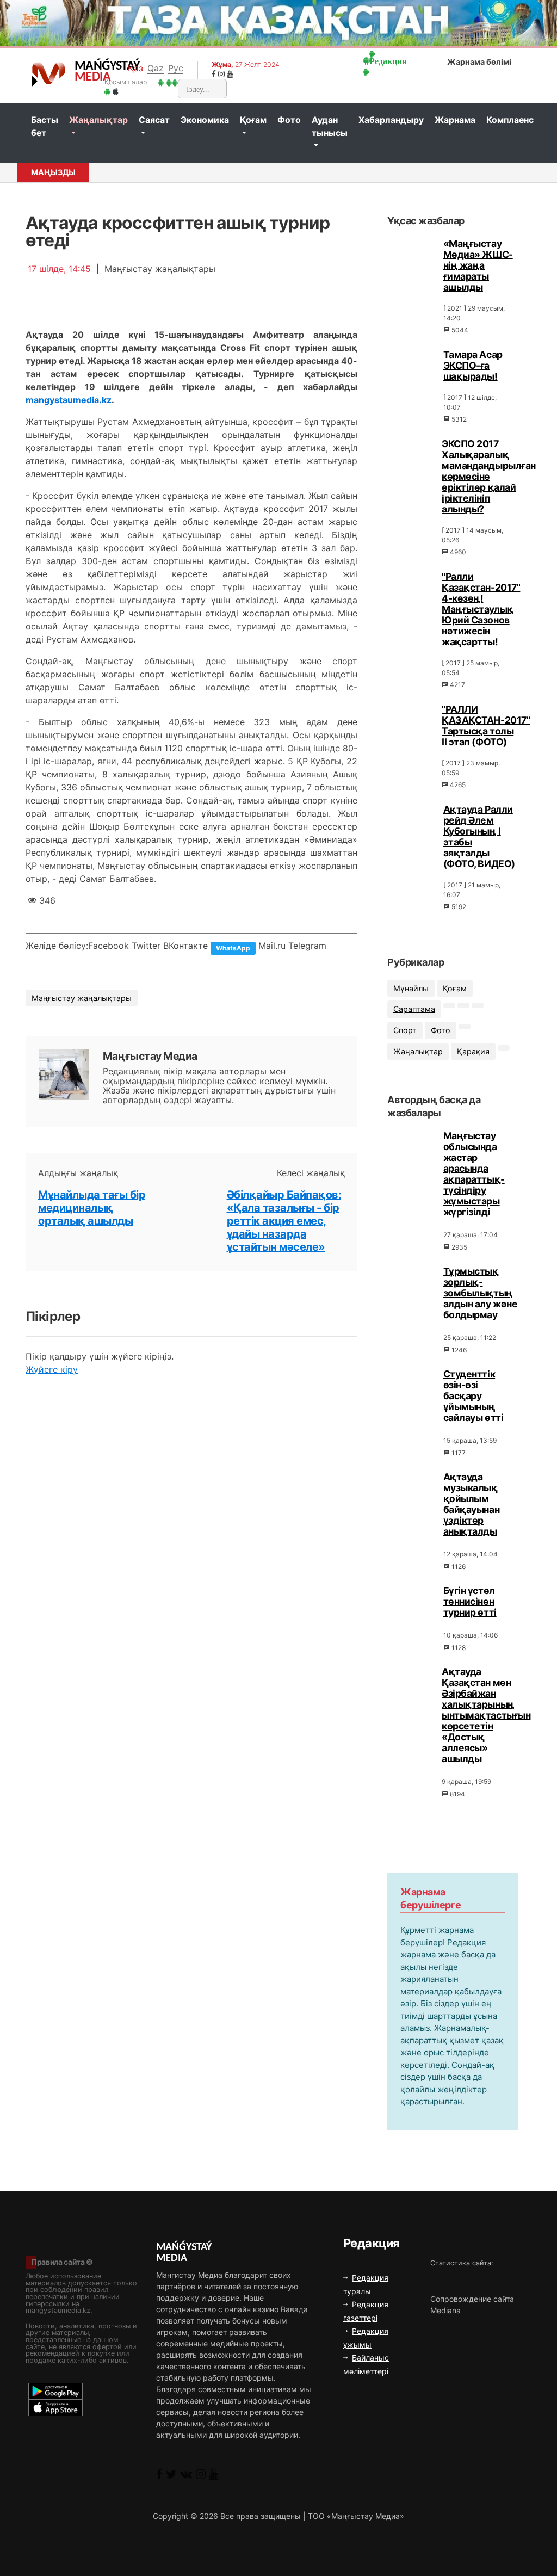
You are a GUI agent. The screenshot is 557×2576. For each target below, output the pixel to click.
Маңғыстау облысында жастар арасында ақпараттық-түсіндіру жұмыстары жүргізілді (474, 1174)
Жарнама (455, 120)
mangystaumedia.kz (69, 400)
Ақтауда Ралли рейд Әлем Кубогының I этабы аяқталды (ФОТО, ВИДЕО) (479, 836)
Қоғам (253, 120)
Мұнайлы (411, 988)
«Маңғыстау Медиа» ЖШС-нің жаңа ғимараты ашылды (478, 265)
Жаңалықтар (98, 120)
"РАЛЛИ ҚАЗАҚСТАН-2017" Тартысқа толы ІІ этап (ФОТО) (486, 725)
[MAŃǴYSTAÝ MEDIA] (49, 73)
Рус (176, 68)
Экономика (205, 120)
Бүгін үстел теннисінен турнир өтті (470, 1601)
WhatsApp (233, 948)
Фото (289, 120)
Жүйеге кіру (52, 1369)
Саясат (154, 120)
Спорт (405, 1030)
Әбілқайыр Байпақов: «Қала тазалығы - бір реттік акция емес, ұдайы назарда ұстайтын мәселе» (284, 1221)
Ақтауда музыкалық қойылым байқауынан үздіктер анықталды (472, 1504)
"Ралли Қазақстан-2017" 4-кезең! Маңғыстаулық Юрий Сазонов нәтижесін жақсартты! (481, 609)
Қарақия (473, 1051)
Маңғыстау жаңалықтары (82, 998)
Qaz (156, 68)
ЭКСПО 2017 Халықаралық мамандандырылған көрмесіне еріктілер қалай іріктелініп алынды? (489, 476)
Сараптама (414, 1009)
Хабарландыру (391, 120)
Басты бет (45, 126)
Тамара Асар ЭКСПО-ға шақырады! (473, 365)
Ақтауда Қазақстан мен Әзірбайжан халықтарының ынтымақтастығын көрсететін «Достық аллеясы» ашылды (486, 1715)
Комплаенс (510, 120)
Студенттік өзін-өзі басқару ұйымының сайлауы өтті (474, 1396)
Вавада (294, 2309)
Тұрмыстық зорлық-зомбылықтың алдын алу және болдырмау (481, 1293)
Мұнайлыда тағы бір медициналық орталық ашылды (92, 1208)
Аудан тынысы (330, 126)
